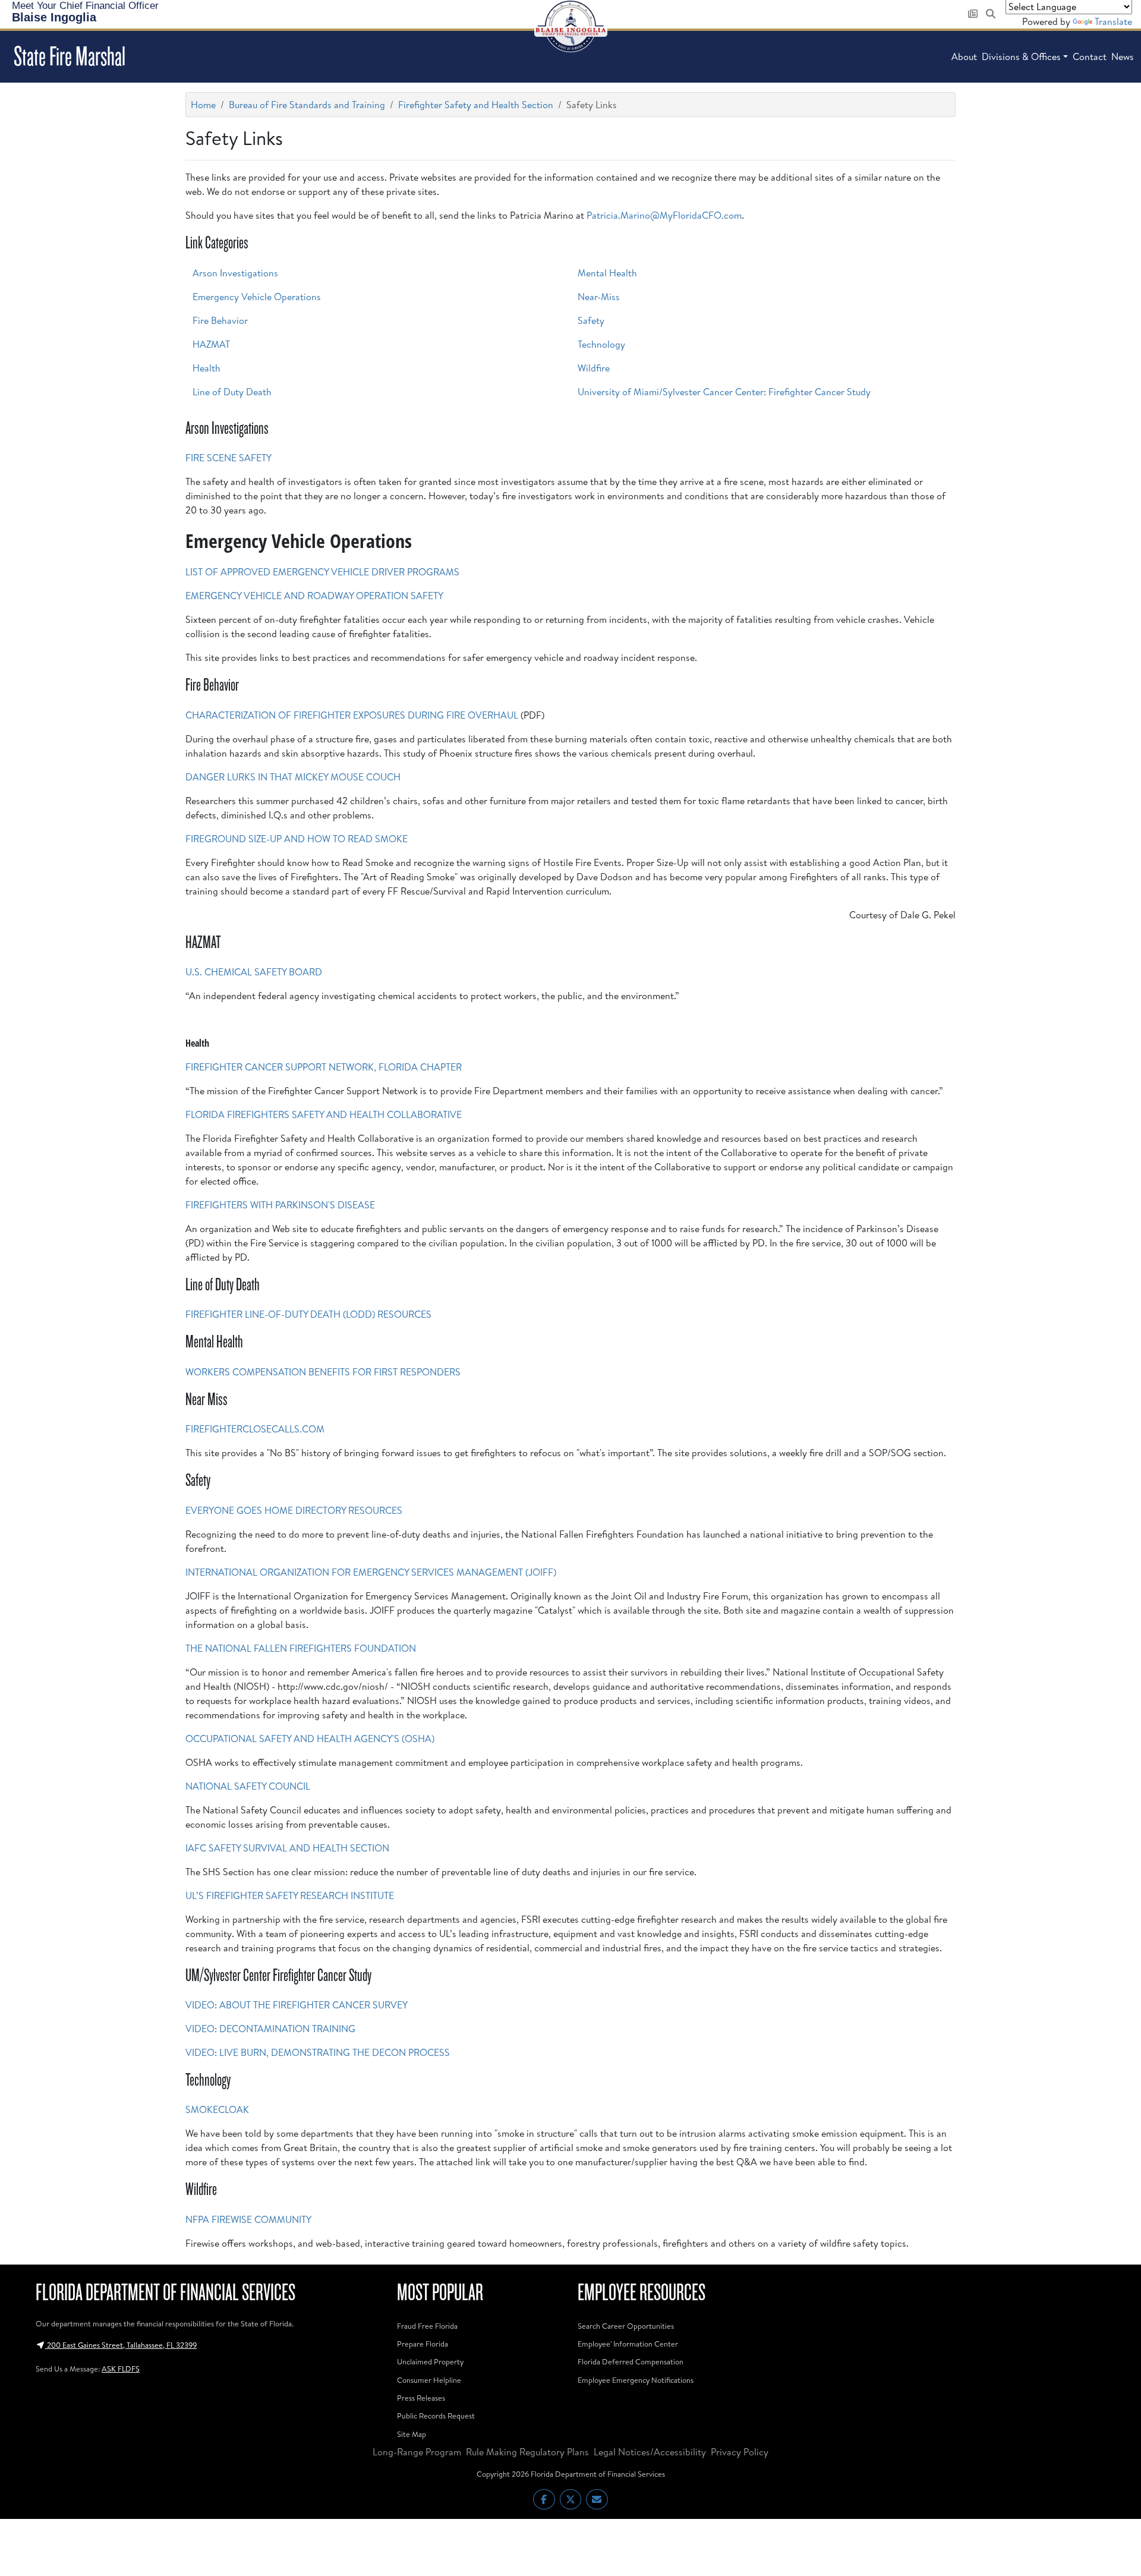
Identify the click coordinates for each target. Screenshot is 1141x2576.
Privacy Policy (740, 2452)
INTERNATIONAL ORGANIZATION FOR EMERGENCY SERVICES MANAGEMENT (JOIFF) (371, 1572)
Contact (1090, 56)
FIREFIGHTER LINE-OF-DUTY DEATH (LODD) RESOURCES (308, 1314)
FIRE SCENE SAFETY (228, 458)
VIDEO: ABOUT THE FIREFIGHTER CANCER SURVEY (297, 2005)
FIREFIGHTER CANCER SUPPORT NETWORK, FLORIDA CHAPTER (324, 1067)
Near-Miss (599, 297)
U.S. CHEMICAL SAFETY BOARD (254, 972)
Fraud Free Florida (427, 2326)
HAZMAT (211, 344)
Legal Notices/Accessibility (650, 2452)
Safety (591, 320)
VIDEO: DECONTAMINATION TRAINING (270, 2029)
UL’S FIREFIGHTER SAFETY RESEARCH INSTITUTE (290, 1895)
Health (207, 368)
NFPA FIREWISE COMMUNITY (248, 2219)
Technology (601, 344)
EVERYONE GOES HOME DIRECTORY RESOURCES (294, 1510)
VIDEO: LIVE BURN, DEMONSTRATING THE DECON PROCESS (318, 2052)
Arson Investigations (235, 273)
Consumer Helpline (429, 2380)
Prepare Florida (423, 2344)
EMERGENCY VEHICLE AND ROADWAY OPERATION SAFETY (314, 596)
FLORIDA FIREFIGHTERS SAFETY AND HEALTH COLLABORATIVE (324, 1114)
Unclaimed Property (430, 2361)
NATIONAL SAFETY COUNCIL (248, 1786)
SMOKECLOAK (217, 2109)
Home (203, 105)
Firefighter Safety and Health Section (476, 105)
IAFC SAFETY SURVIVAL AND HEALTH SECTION (287, 1848)
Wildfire (594, 368)
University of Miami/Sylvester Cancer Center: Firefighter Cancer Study (724, 392)
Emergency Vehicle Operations (257, 297)
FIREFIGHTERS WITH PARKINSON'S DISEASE (280, 1205)
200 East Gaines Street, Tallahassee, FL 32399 (121, 2345)
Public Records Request (436, 2416)
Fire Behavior (220, 320)
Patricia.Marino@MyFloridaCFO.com (664, 215)
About (964, 56)
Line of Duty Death (232, 392)
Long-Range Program (417, 2452)
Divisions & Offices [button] (1021, 56)
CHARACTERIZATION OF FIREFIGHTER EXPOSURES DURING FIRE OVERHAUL (352, 715)
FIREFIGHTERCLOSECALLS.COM (255, 1429)
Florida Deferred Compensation (631, 2361)
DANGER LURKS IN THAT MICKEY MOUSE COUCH (293, 777)
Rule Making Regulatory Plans (527, 2452)
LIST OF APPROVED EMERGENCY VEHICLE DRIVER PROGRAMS (322, 572)
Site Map (412, 2434)
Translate (1113, 21)
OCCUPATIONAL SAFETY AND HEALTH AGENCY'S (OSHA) (310, 1739)
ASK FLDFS (121, 2369)
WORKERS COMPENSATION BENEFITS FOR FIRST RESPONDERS (323, 1372)
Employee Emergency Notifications (636, 2380)
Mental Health (607, 273)
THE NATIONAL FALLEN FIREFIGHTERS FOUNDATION (301, 1648)
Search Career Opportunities (626, 2326)
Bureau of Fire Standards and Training (307, 105)
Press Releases (421, 2398)
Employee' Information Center (628, 2344)
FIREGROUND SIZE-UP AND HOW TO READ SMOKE (297, 839)
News (1123, 56)
